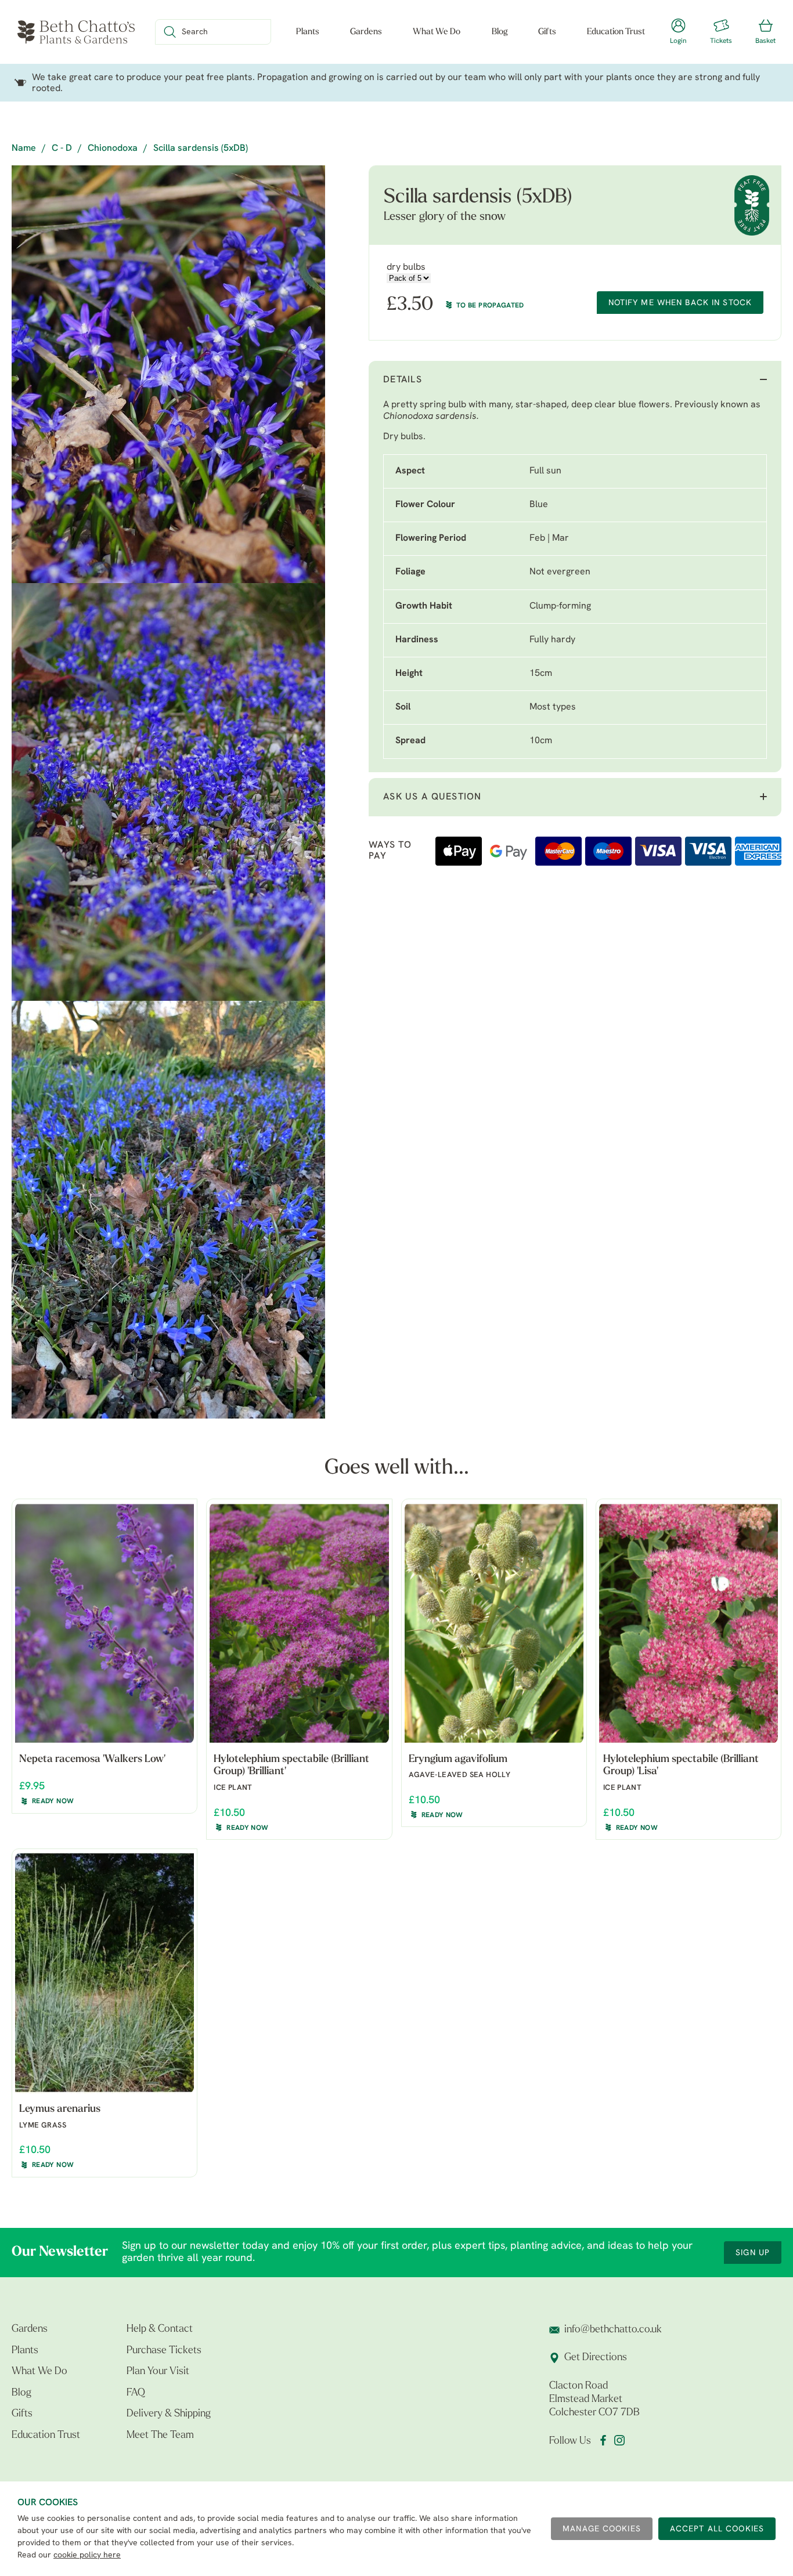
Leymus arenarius (60, 2110)
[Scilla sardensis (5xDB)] (168, 374)
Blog (500, 32)
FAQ (136, 2393)
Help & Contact (160, 2329)
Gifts (547, 32)
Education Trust (616, 32)
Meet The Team (160, 2436)
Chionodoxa (113, 149)
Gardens (366, 32)
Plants (308, 32)
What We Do (437, 32)
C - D (62, 149)
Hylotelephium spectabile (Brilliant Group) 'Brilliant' (291, 1766)
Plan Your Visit (158, 2372)
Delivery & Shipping (169, 2414)
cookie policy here (87, 2555)
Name (24, 149)
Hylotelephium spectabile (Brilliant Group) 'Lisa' (681, 1766)
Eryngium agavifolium (458, 1760)
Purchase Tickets (164, 2351)
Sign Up (753, 2253)
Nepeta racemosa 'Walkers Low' (92, 1760)
